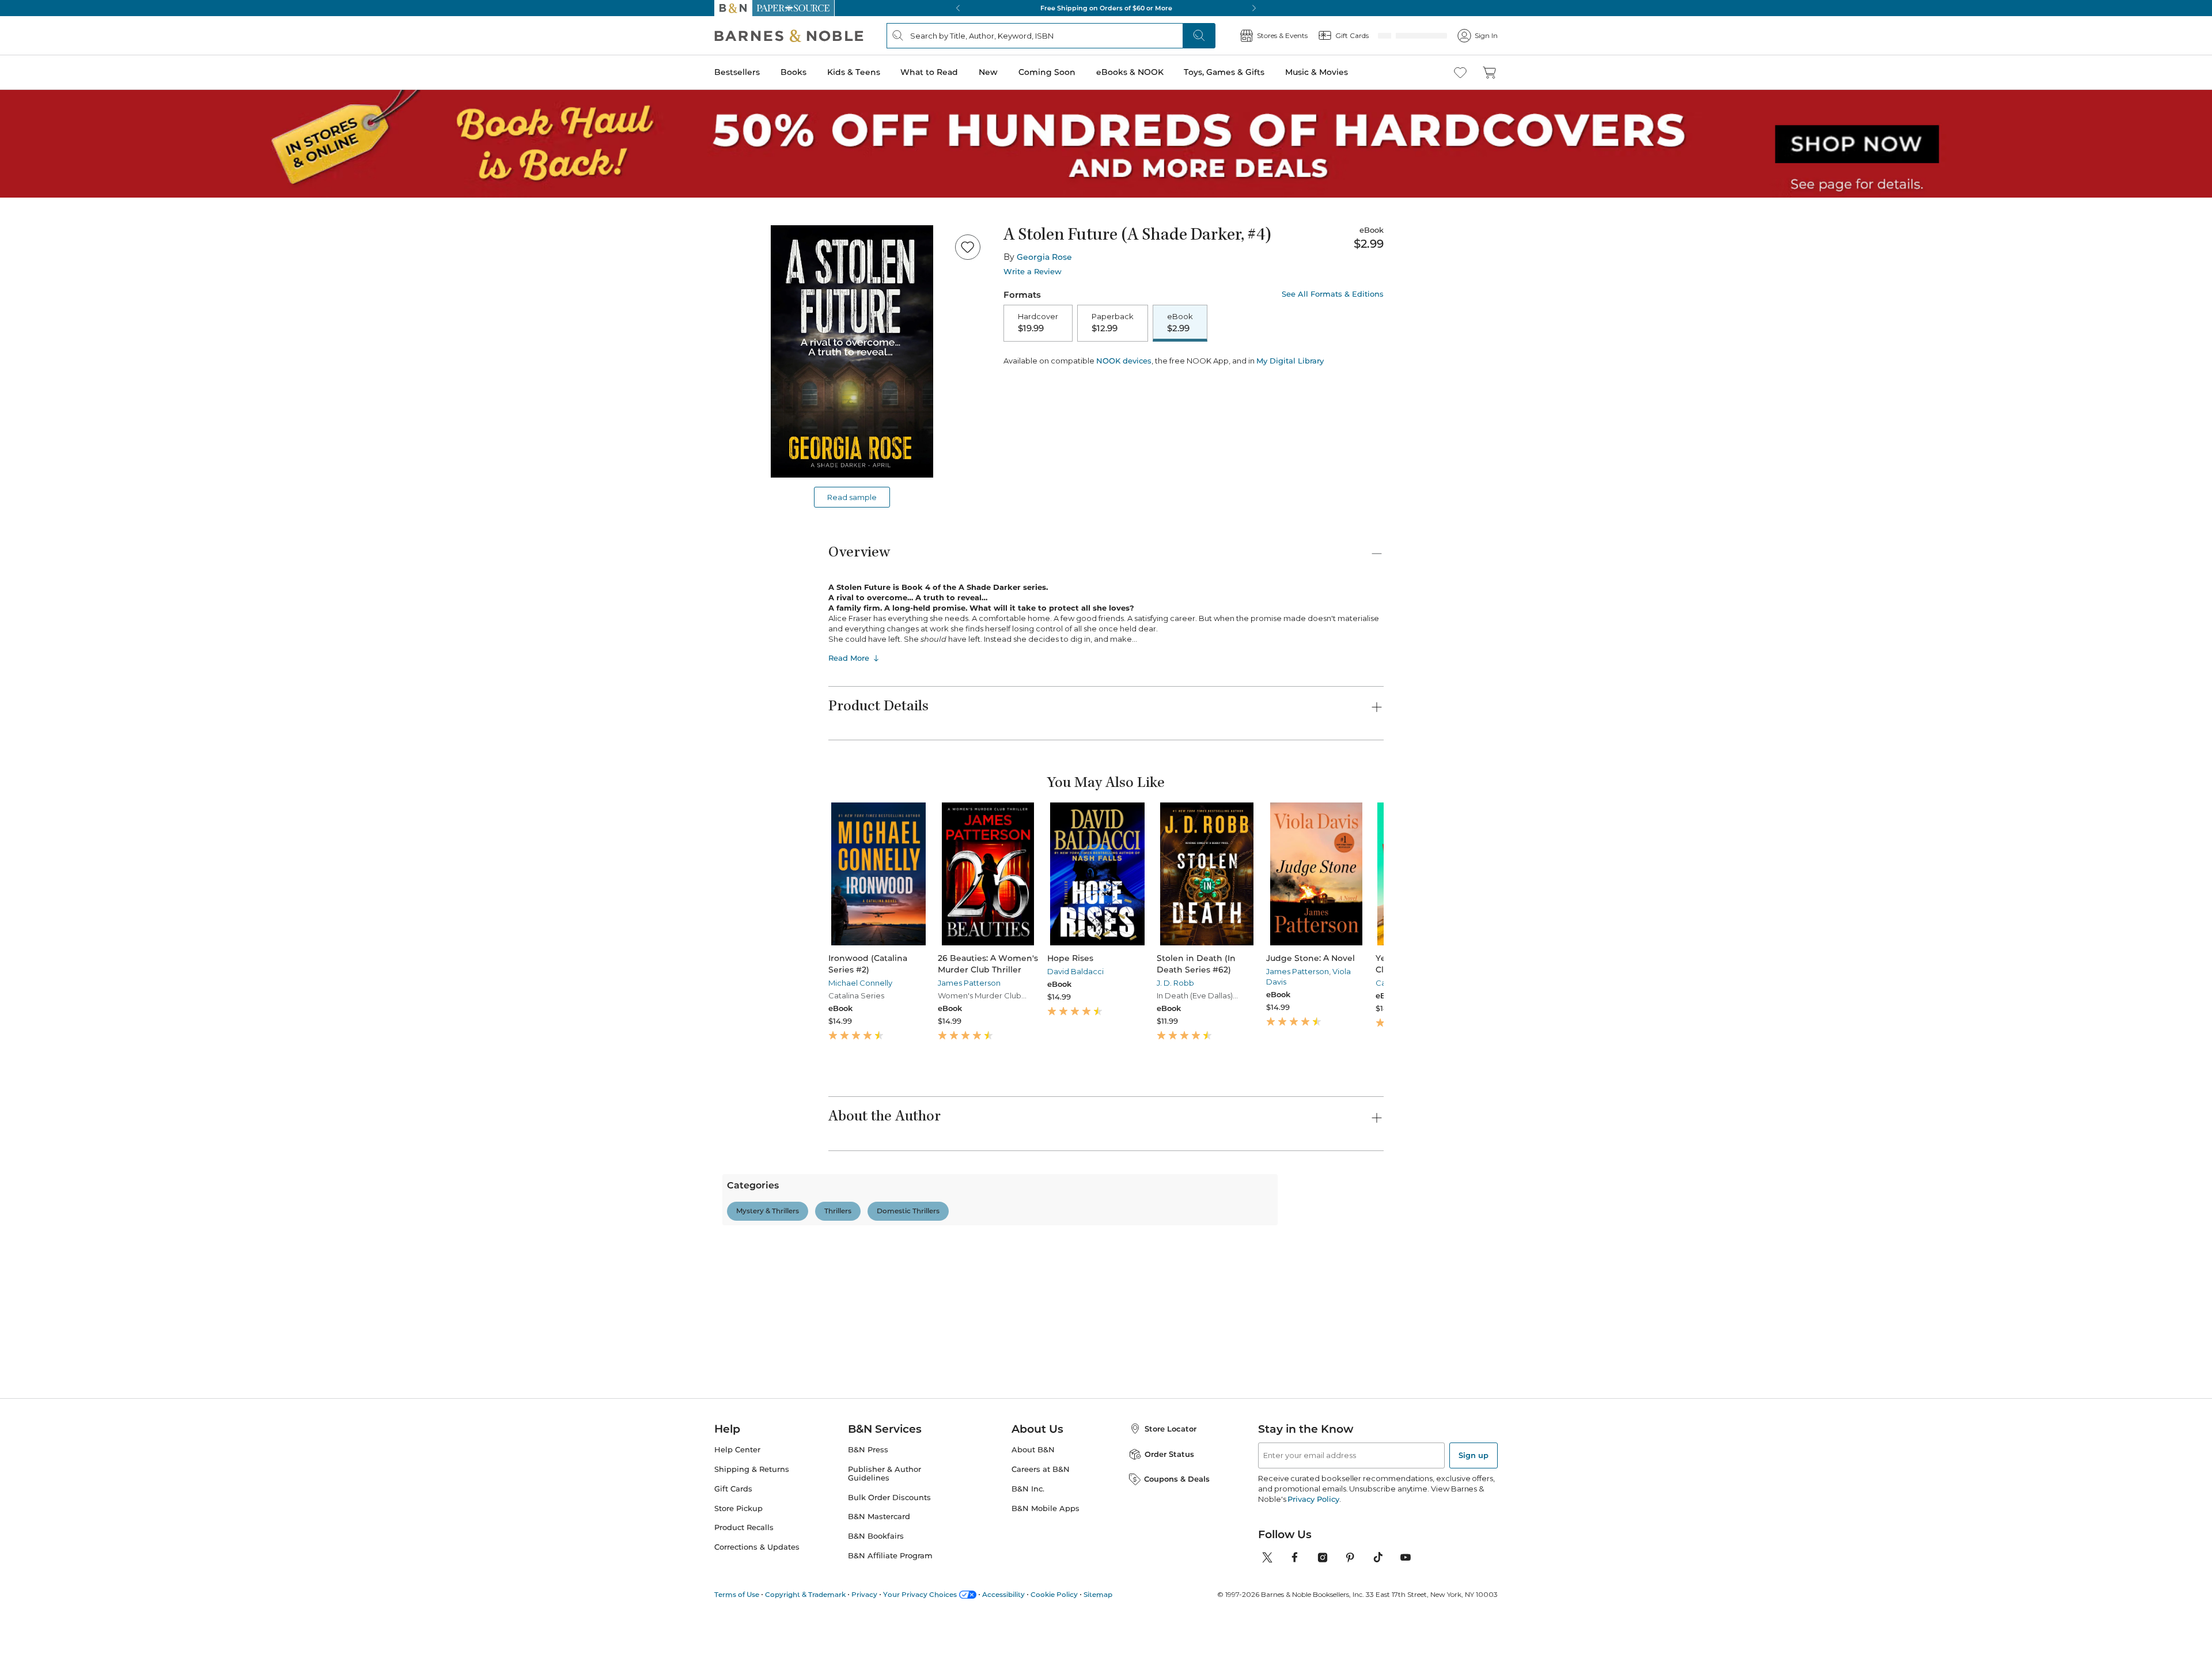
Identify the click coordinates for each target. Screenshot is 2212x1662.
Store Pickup (738, 1508)
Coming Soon (1047, 72)
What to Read (929, 72)
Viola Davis (1228, 993)
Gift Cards (733, 1489)
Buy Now (1215, 369)
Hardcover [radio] (1038, 323)
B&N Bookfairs (876, 1536)
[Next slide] (1384, 874)
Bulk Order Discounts (889, 1498)
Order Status (1169, 1454)
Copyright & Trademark (805, 1594)
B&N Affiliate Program (890, 1556)
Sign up (1474, 1455)
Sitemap (1098, 1594)
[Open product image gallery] (852, 351)
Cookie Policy (1054, 1594)
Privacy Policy (1313, 1499)
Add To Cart (1073, 369)
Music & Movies (1317, 72)
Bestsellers (737, 72)
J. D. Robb (1132, 983)
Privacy (864, 1594)
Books (793, 72)
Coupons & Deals (1177, 1479)
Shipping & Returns (752, 1469)
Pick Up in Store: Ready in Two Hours (1106, 8)
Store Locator (1171, 1429)
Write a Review (1033, 272)
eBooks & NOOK (1130, 72)
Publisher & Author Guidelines (885, 1474)
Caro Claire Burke (1336, 983)
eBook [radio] (1180, 323)
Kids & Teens (854, 72)
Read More (849, 658)
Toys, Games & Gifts (1224, 72)
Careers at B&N (1041, 1469)
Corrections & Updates (757, 1547)
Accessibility (1003, 1594)
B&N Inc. (1028, 1489)
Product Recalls (744, 1527)
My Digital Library (1290, 401)
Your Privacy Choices (920, 1594)
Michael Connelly (860, 983)
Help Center (737, 1450)
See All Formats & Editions (1333, 294)
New (988, 72)
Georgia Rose (1044, 257)
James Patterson (955, 983)
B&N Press (868, 1450)
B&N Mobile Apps (1046, 1508)
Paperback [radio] (1113, 323)
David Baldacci (1046, 971)
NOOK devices (1124, 401)
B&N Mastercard (879, 1517)
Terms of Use (737, 1594)
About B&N (1033, 1450)
